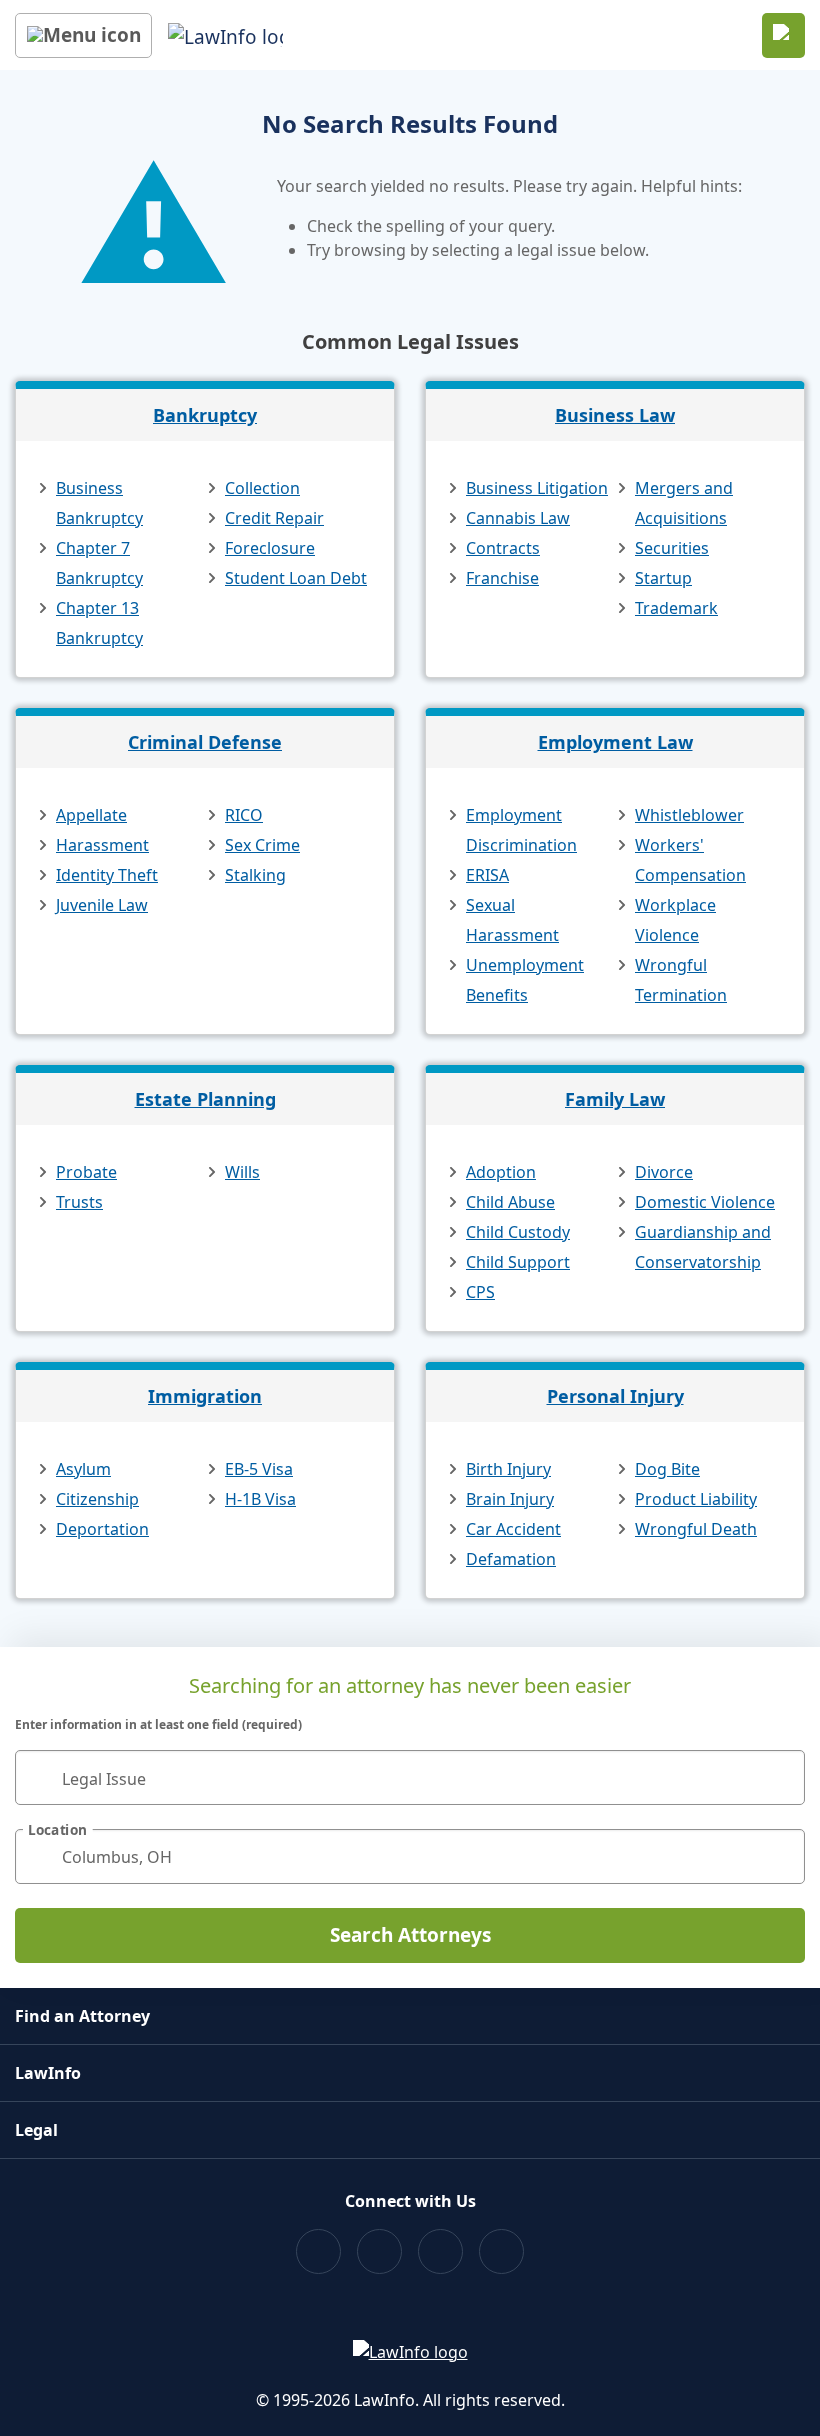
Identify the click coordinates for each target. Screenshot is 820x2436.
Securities (672, 548)
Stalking (255, 875)
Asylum (83, 1469)
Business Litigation (537, 488)
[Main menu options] (83, 35)
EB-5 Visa (259, 1469)
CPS (480, 1292)
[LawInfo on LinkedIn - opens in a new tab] (501, 2251)
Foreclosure (270, 548)
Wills (242, 1172)
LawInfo (48, 2073)
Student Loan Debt (296, 578)
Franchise (502, 578)
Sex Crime (262, 845)
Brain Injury (510, 1499)
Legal (36, 2130)
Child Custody (518, 1232)
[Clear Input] (781, 1778)
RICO (244, 815)
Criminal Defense (205, 742)
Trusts (79, 1202)
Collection (262, 488)
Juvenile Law (102, 905)
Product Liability (696, 1499)
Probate (86, 1172)
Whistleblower (689, 815)
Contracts (503, 548)
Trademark (676, 608)
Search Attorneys (410, 1935)
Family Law (615, 1099)
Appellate (91, 815)
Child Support (518, 1262)
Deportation (102, 1529)
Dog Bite (667, 1469)
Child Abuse (510, 1202)
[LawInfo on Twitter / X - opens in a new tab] (379, 2251)
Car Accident (513, 1529)
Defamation (511, 1559)
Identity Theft (107, 875)
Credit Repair (274, 518)
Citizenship (97, 1499)
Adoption (501, 1172)
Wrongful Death (696, 1529)
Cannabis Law (518, 518)
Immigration (205, 1396)
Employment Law (615, 742)
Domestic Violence (705, 1202)
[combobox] (410, 1777)
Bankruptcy (205, 415)
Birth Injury (508, 1469)
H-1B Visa (260, 1499)
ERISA (487, 875)
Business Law (615, 415)
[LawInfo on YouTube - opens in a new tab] (440, 2251)
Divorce (664, 1172)
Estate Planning (205, 1099)
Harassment (102, 845)
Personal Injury (615, 1396)
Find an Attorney (82, 2016)
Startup (663, 578)
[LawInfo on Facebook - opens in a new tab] (318, 2251)
